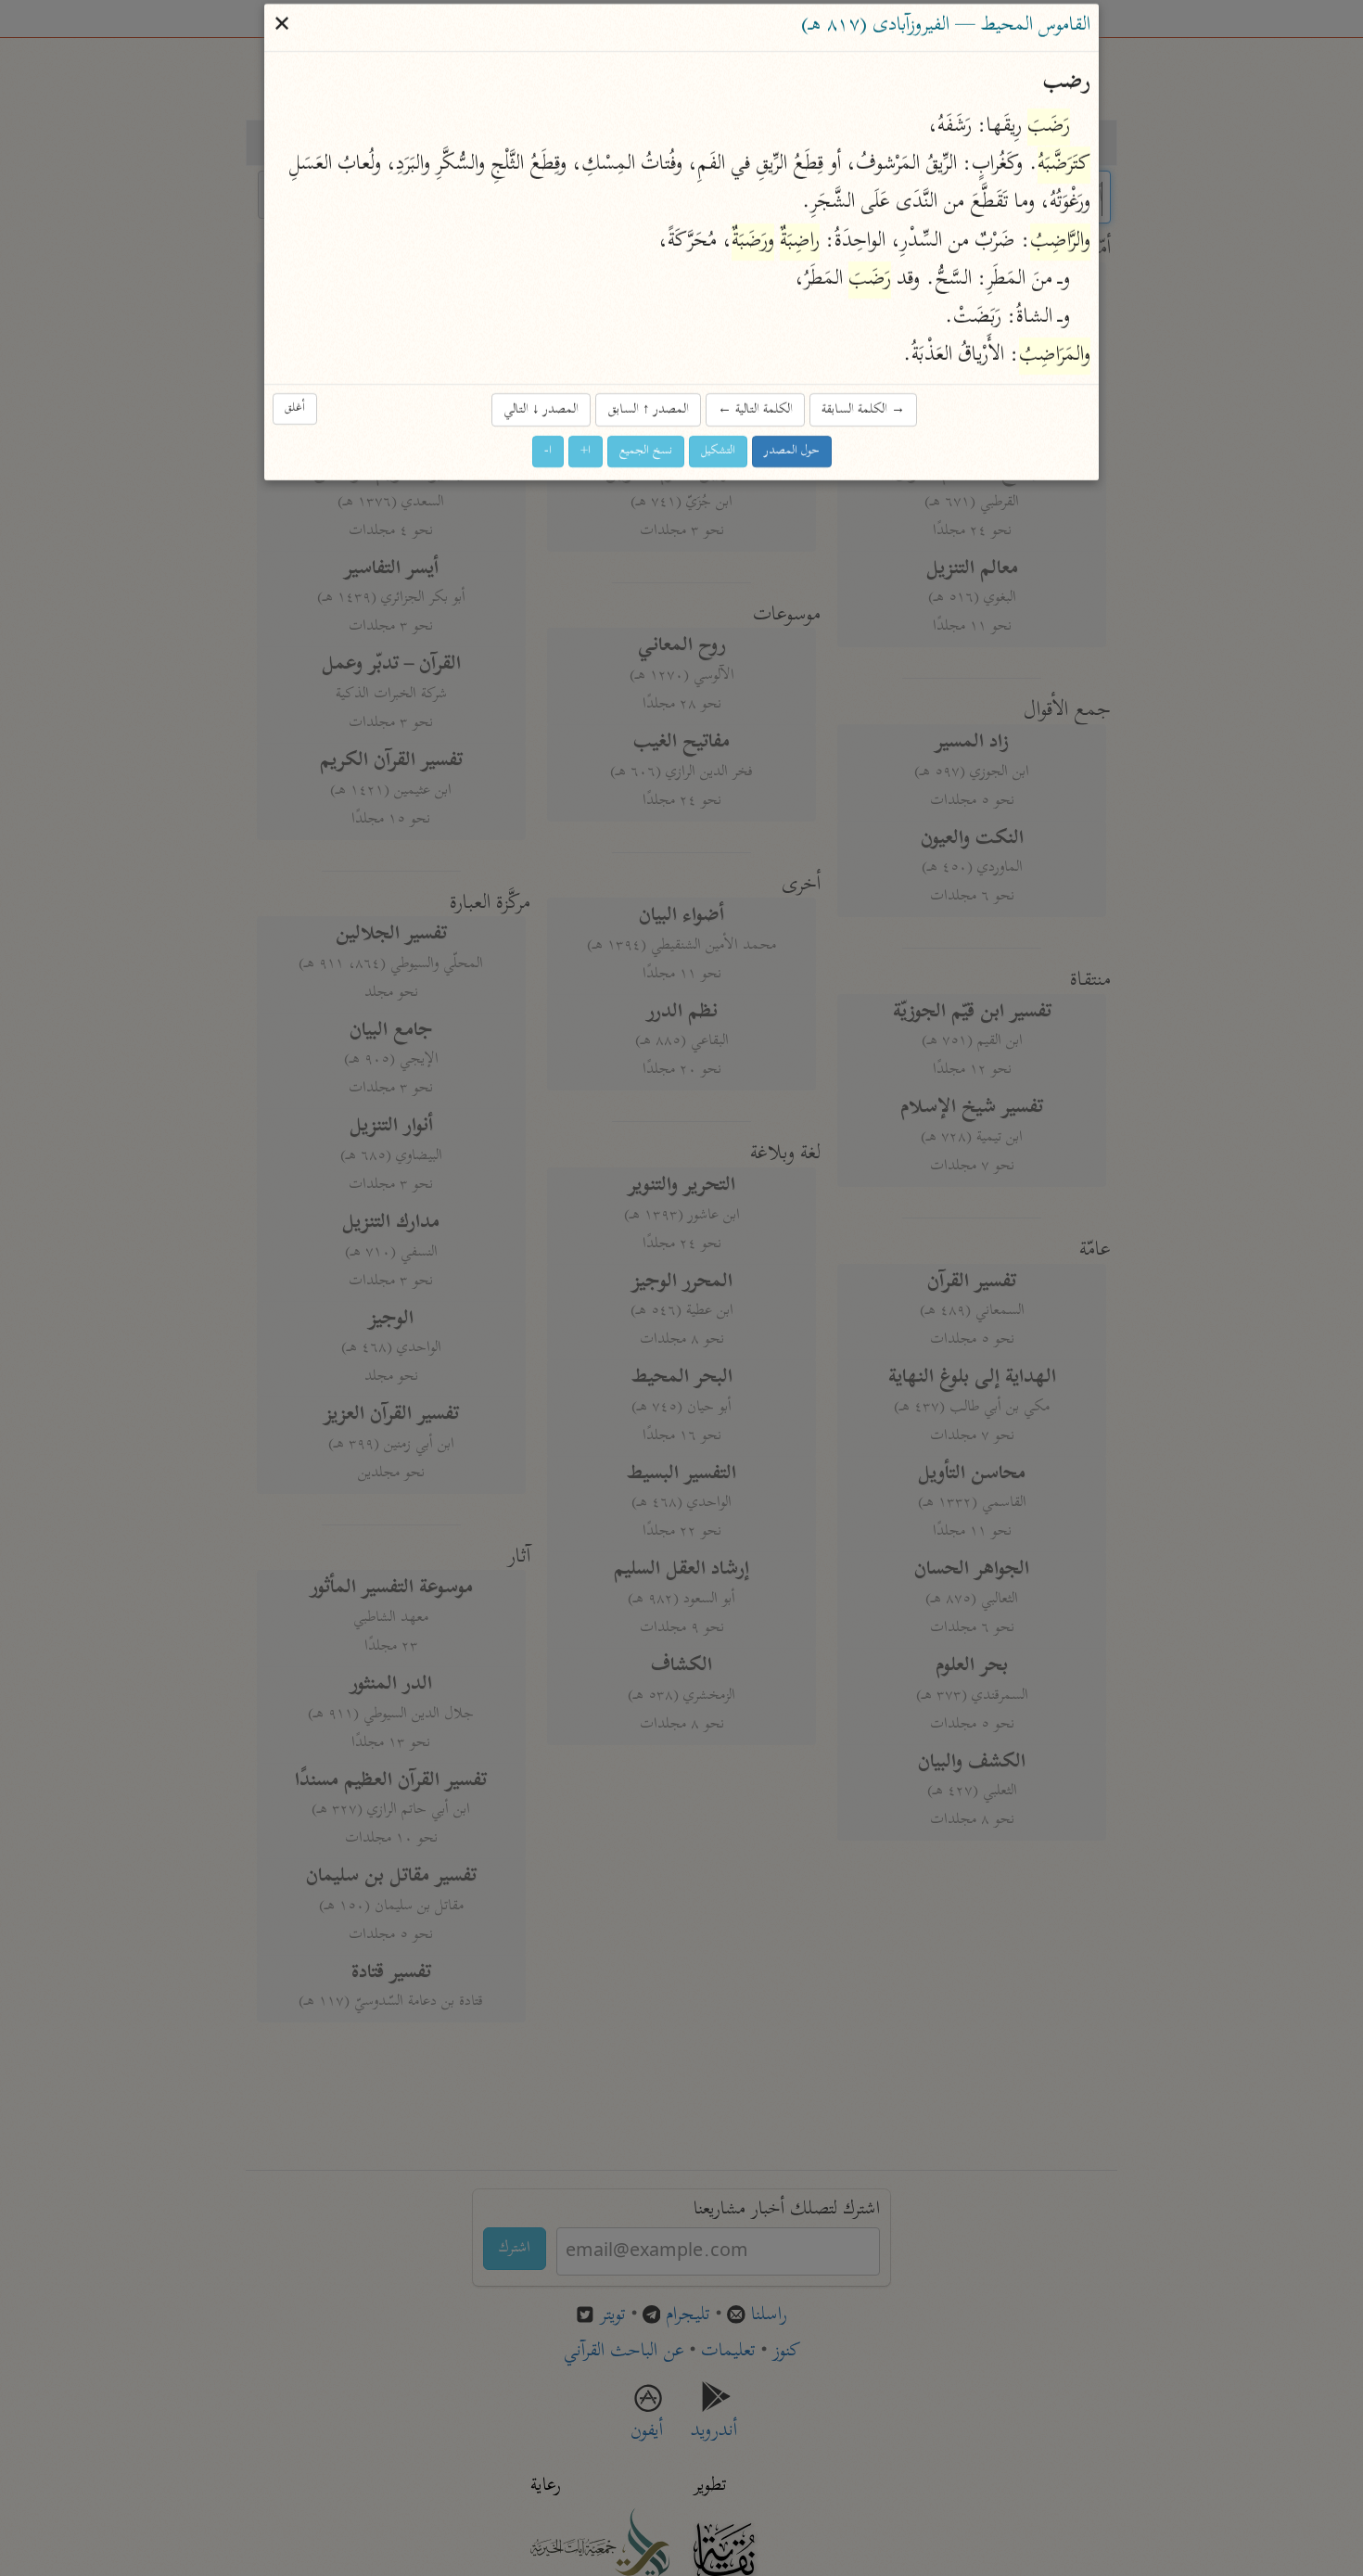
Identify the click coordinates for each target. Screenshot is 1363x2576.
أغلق (295, 408)
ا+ (586, 452)
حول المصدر (792, 452)
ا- (548, 452)
